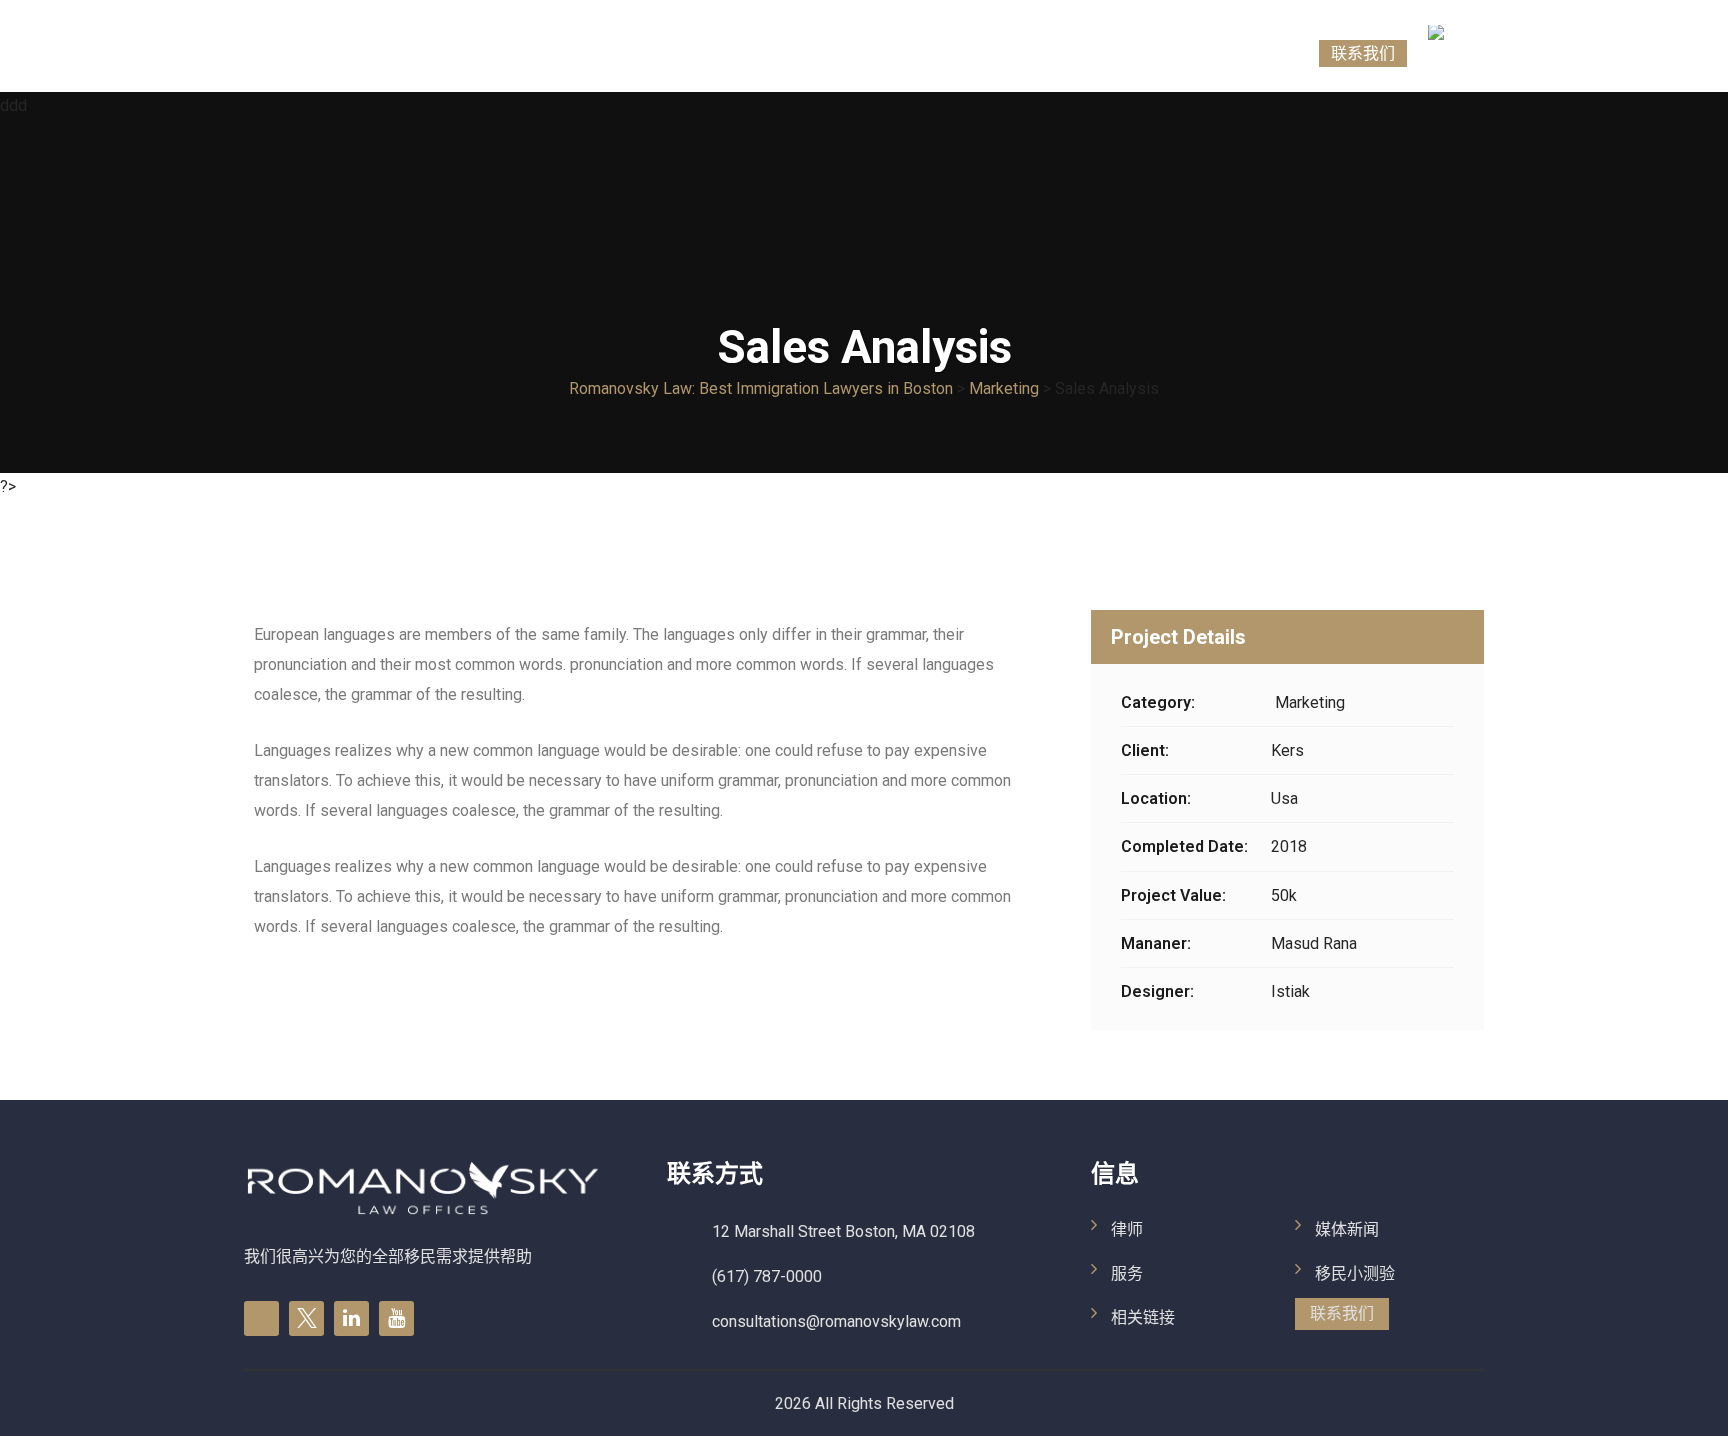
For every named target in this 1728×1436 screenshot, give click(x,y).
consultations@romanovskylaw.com (836, 1321)
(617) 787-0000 (767, 1276)
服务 (995, 53)
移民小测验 (1263, 53)
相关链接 (1071, 53)
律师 (935, 53)
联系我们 (1363, 53)
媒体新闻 (1163, 53)
